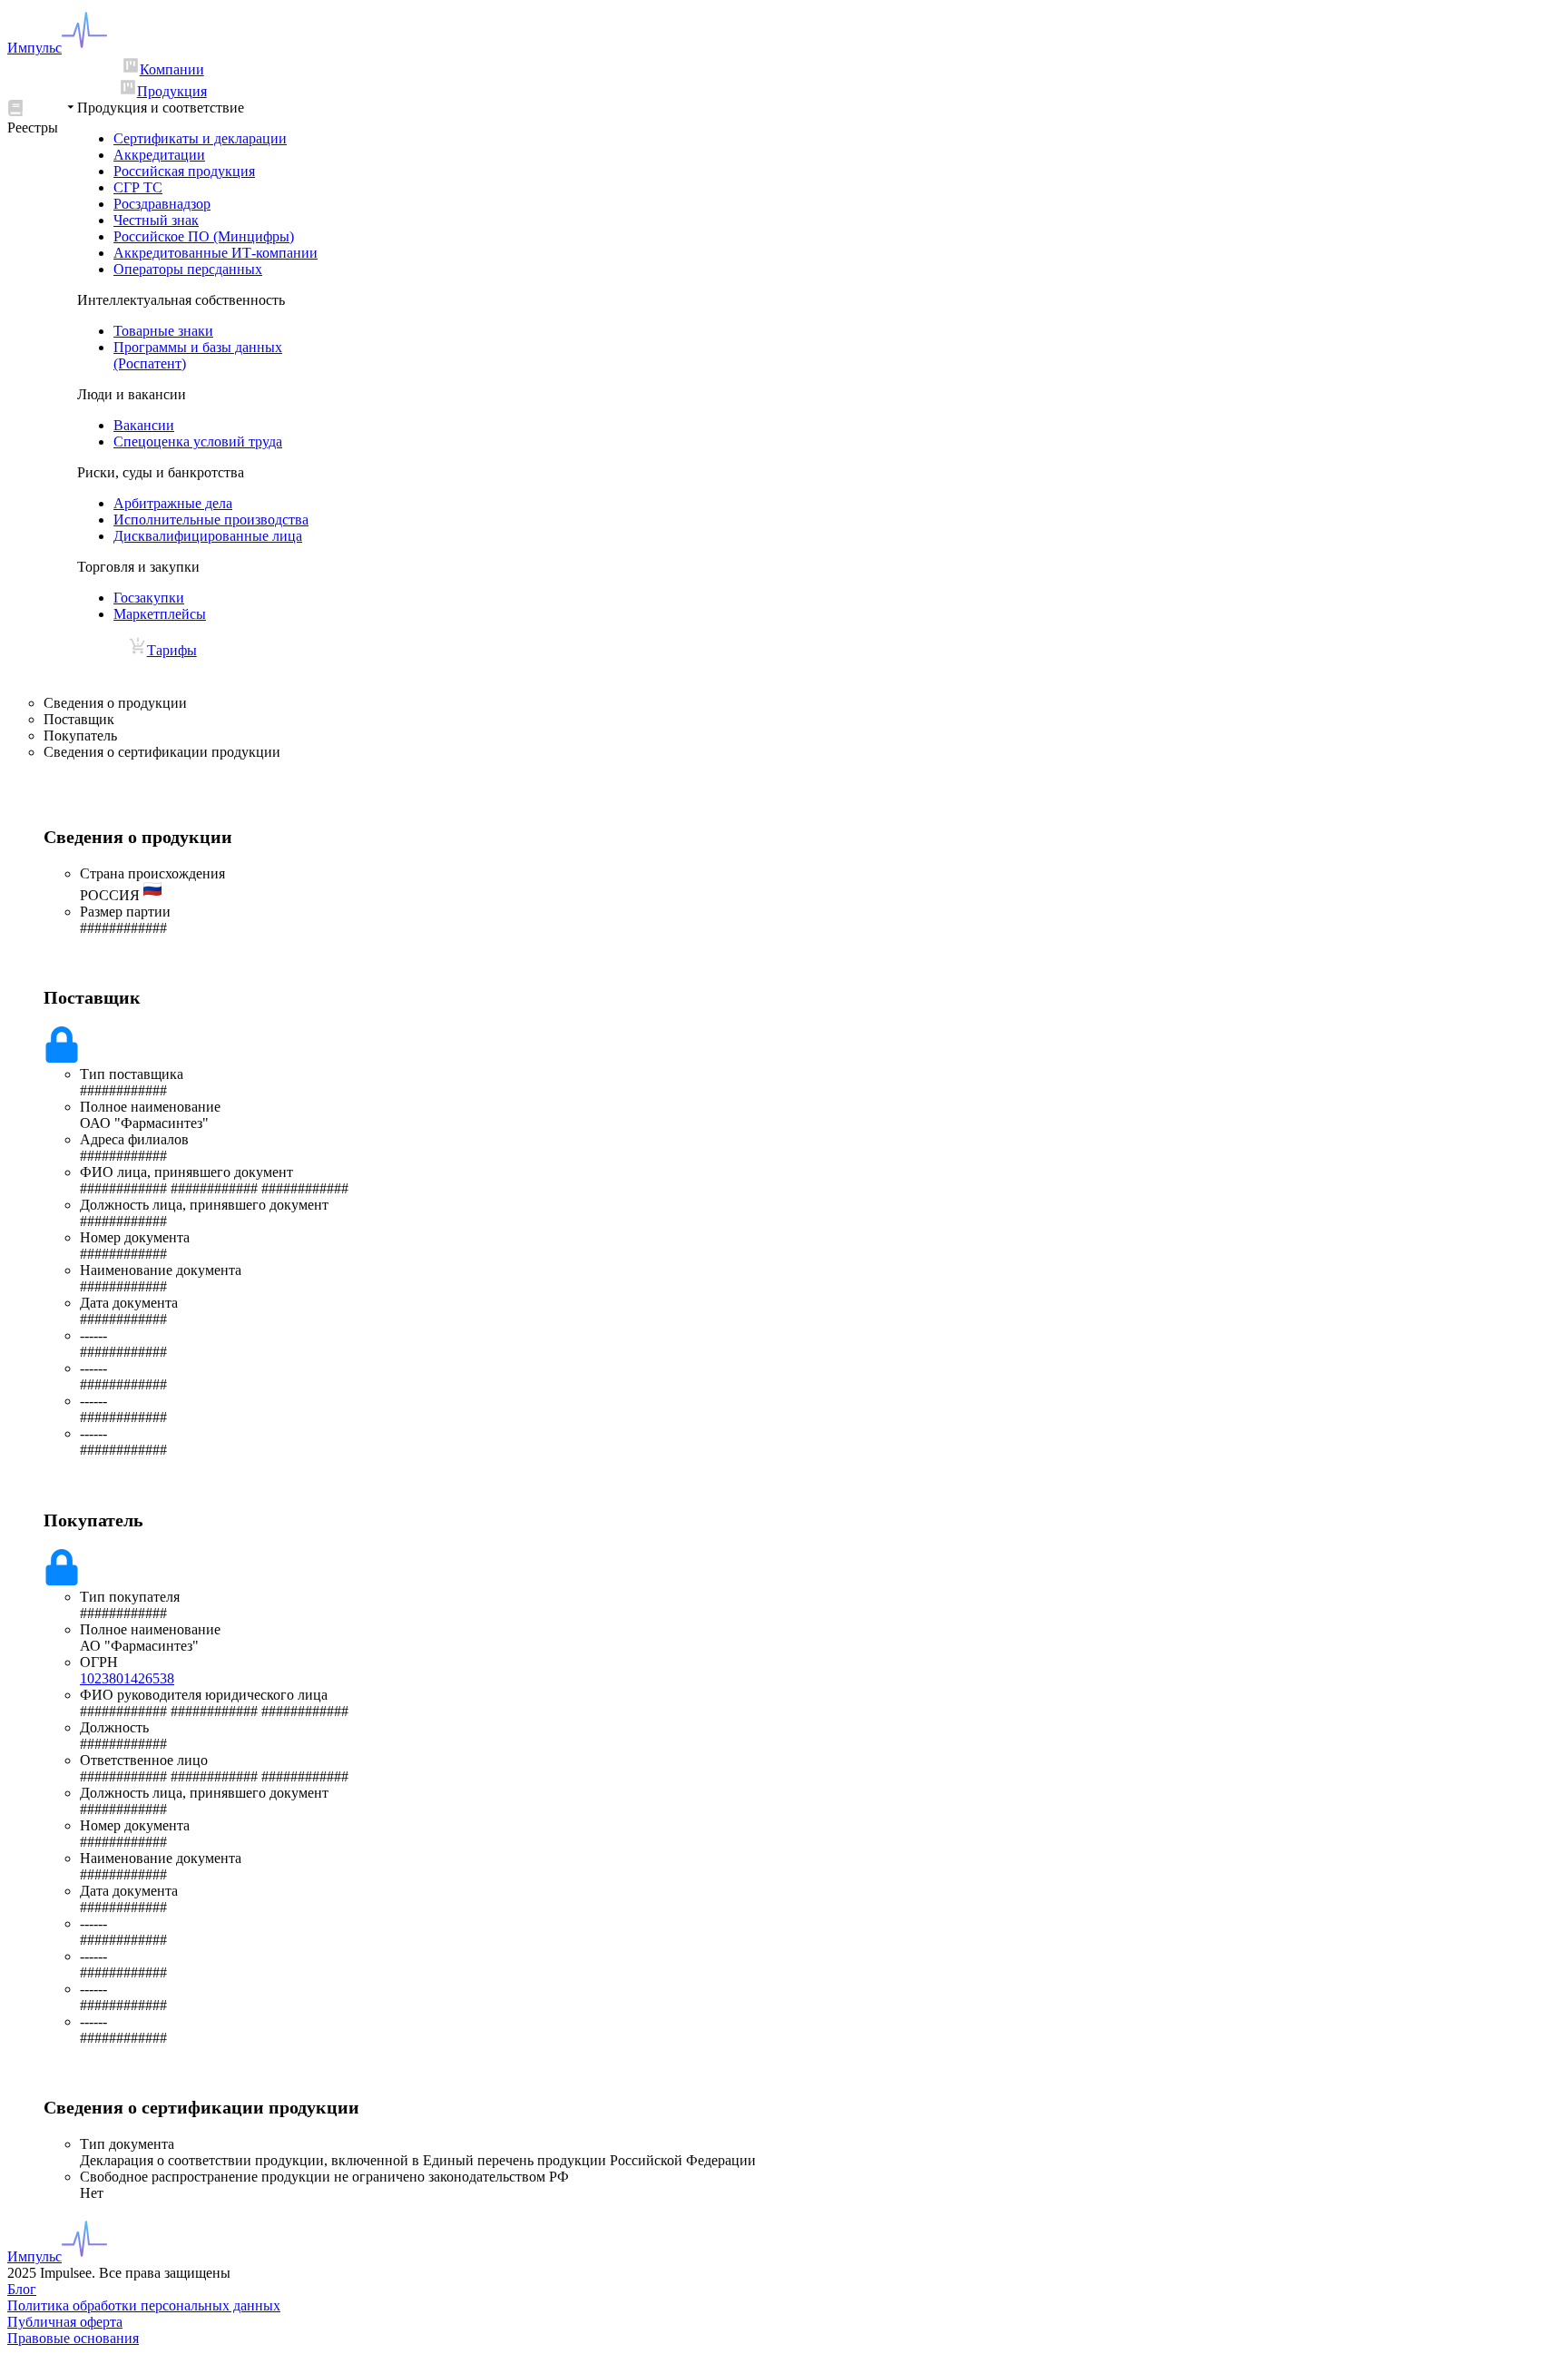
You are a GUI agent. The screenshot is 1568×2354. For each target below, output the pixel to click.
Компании (172, 69)
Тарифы (172, 650)
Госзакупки (149, 598)
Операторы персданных (188, 269)
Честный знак (156, 220)
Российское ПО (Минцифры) (204, 236)
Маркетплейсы (160, 614)
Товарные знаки (163, 331)
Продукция (172, 91)
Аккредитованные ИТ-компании (216, 253)
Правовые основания (73, 2338)
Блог (22, 2289)
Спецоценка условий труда (198, 441)
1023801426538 (127, 1678)
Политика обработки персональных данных (144, 2305)
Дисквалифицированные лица (208, 536)
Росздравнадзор (162, 204)
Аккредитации (159, 155)
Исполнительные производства (211, 520)
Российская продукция (184, 171)
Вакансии (144, 425)
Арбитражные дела (173, 503)
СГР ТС (138, 187)
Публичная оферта (65, 2322)
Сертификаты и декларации (200, 138)
